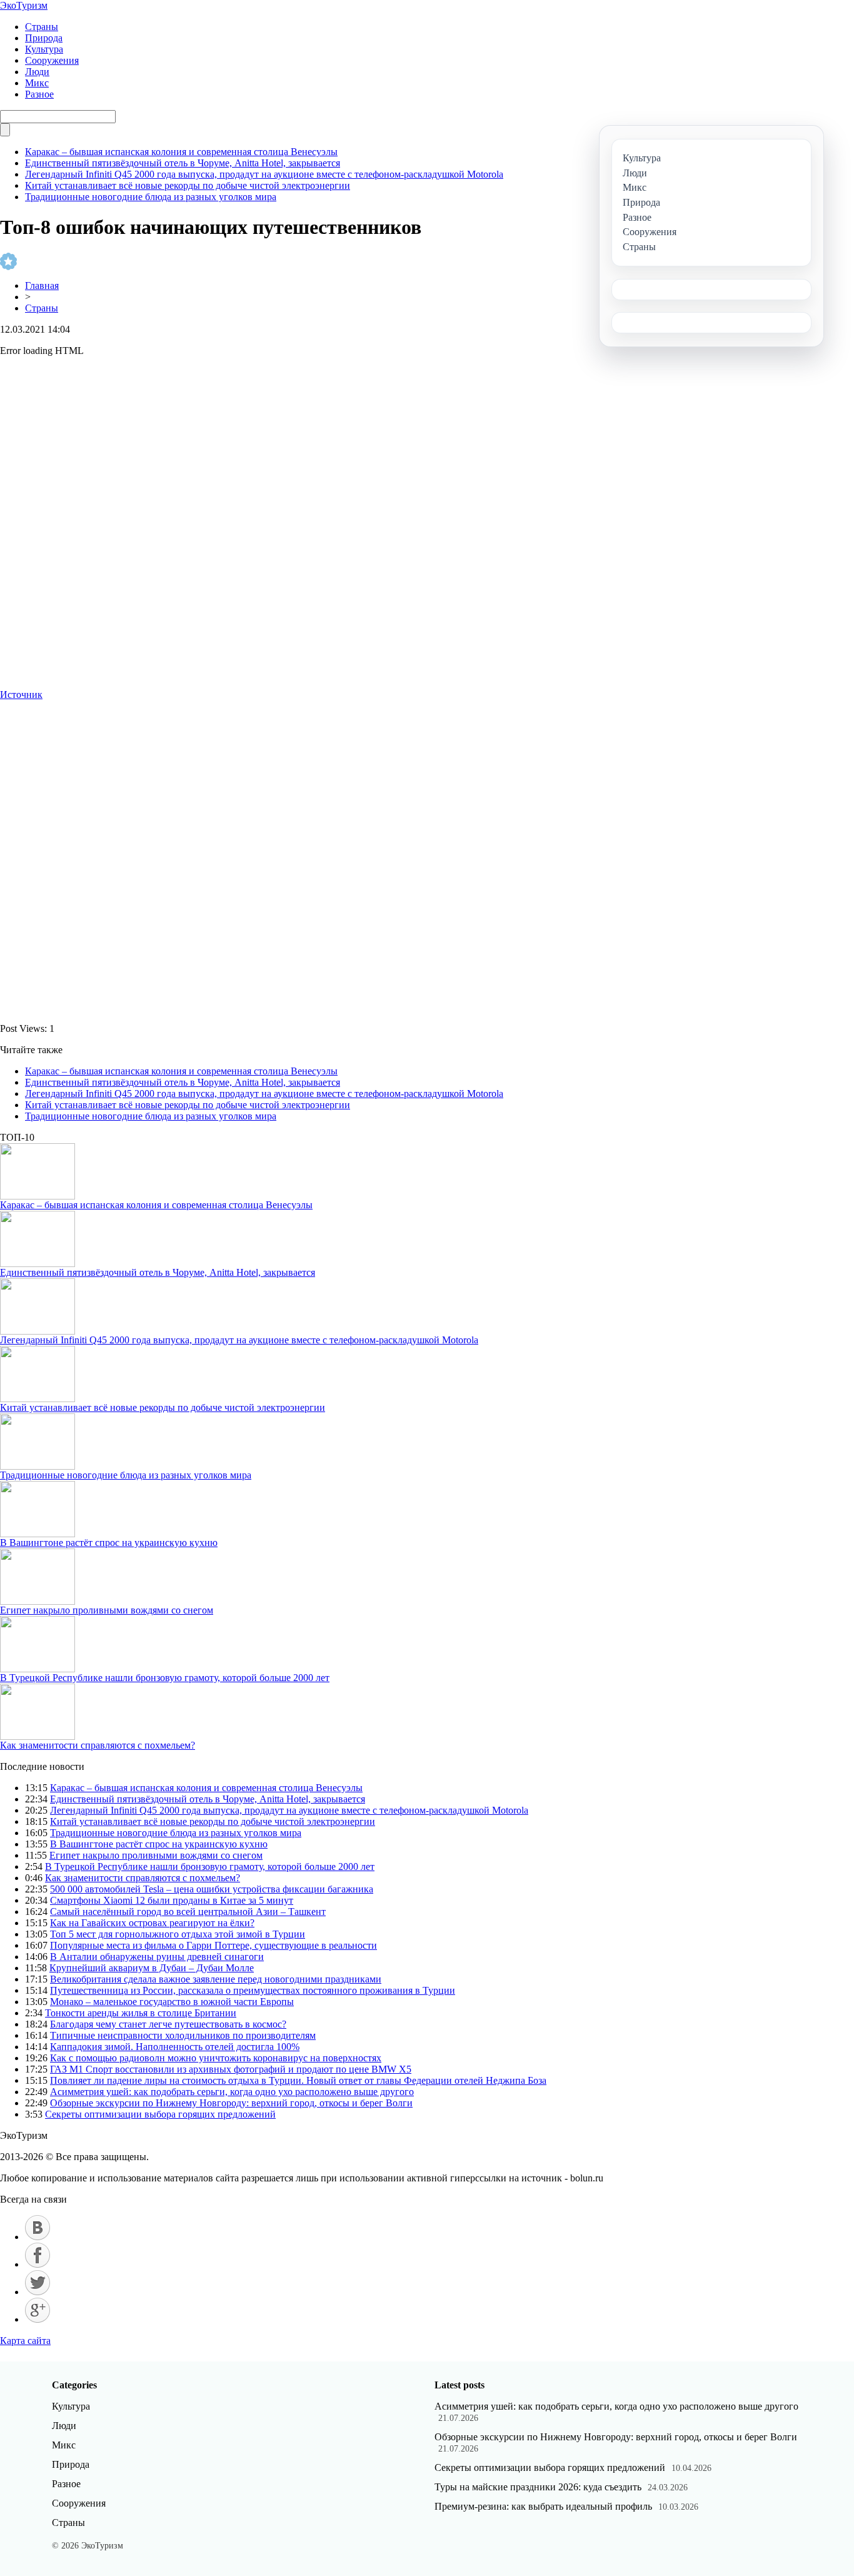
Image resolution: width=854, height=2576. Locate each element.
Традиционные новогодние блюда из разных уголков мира (151, 197)
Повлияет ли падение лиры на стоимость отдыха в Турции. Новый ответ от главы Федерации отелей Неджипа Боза (298, 2080)
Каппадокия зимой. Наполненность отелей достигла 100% (175, 2047)
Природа (44, 38)
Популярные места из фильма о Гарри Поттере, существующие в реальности (213, 1945)
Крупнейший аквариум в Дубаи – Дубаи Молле (152, 1968)
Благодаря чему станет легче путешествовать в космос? (168, 2024)
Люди (37, 72)
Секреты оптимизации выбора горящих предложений (160, 2114)
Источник (21, 695)
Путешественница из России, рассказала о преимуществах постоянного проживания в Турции (253, 1990)
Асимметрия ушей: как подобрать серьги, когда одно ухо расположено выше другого (232, 2092)
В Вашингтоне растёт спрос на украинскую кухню (109, 1543)
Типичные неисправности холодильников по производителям (183, 2035)
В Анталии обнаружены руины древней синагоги (157, 1957)
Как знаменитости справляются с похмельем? (98, 1745)
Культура (44, 49)
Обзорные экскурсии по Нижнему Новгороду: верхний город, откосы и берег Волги (231, 2103)
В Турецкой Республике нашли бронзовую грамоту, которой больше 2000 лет (165, 1678)
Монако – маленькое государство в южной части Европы (172, 2002)
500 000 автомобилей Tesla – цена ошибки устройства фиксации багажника (212, 1889)
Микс (37, 83)
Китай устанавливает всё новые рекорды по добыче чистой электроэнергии (188, 185)
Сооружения (52, 60)
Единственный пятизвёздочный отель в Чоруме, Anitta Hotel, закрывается (183, 163)
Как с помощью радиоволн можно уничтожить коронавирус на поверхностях (216, 2058)
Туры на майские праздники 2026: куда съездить (538, 2487)
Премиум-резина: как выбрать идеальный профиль (543, 2506)
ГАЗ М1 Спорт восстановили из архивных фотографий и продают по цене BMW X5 (231, 2069)
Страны (42, 27)
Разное (39, 94)
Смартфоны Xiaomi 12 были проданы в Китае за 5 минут (172, 1900)
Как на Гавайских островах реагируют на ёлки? (152, 1923)
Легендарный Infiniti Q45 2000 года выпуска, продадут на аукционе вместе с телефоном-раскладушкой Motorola (264, 174)
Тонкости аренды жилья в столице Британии (141, 2013)
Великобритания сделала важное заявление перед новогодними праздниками (216, 1979)
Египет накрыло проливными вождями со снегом (107, 1610)
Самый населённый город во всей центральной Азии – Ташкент (188, 1912)
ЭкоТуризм (24, 5)
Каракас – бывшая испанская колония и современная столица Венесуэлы (181, 152)
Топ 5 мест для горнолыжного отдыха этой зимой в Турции (178, 1934)
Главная (42, 285)
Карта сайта (25, 2341)
